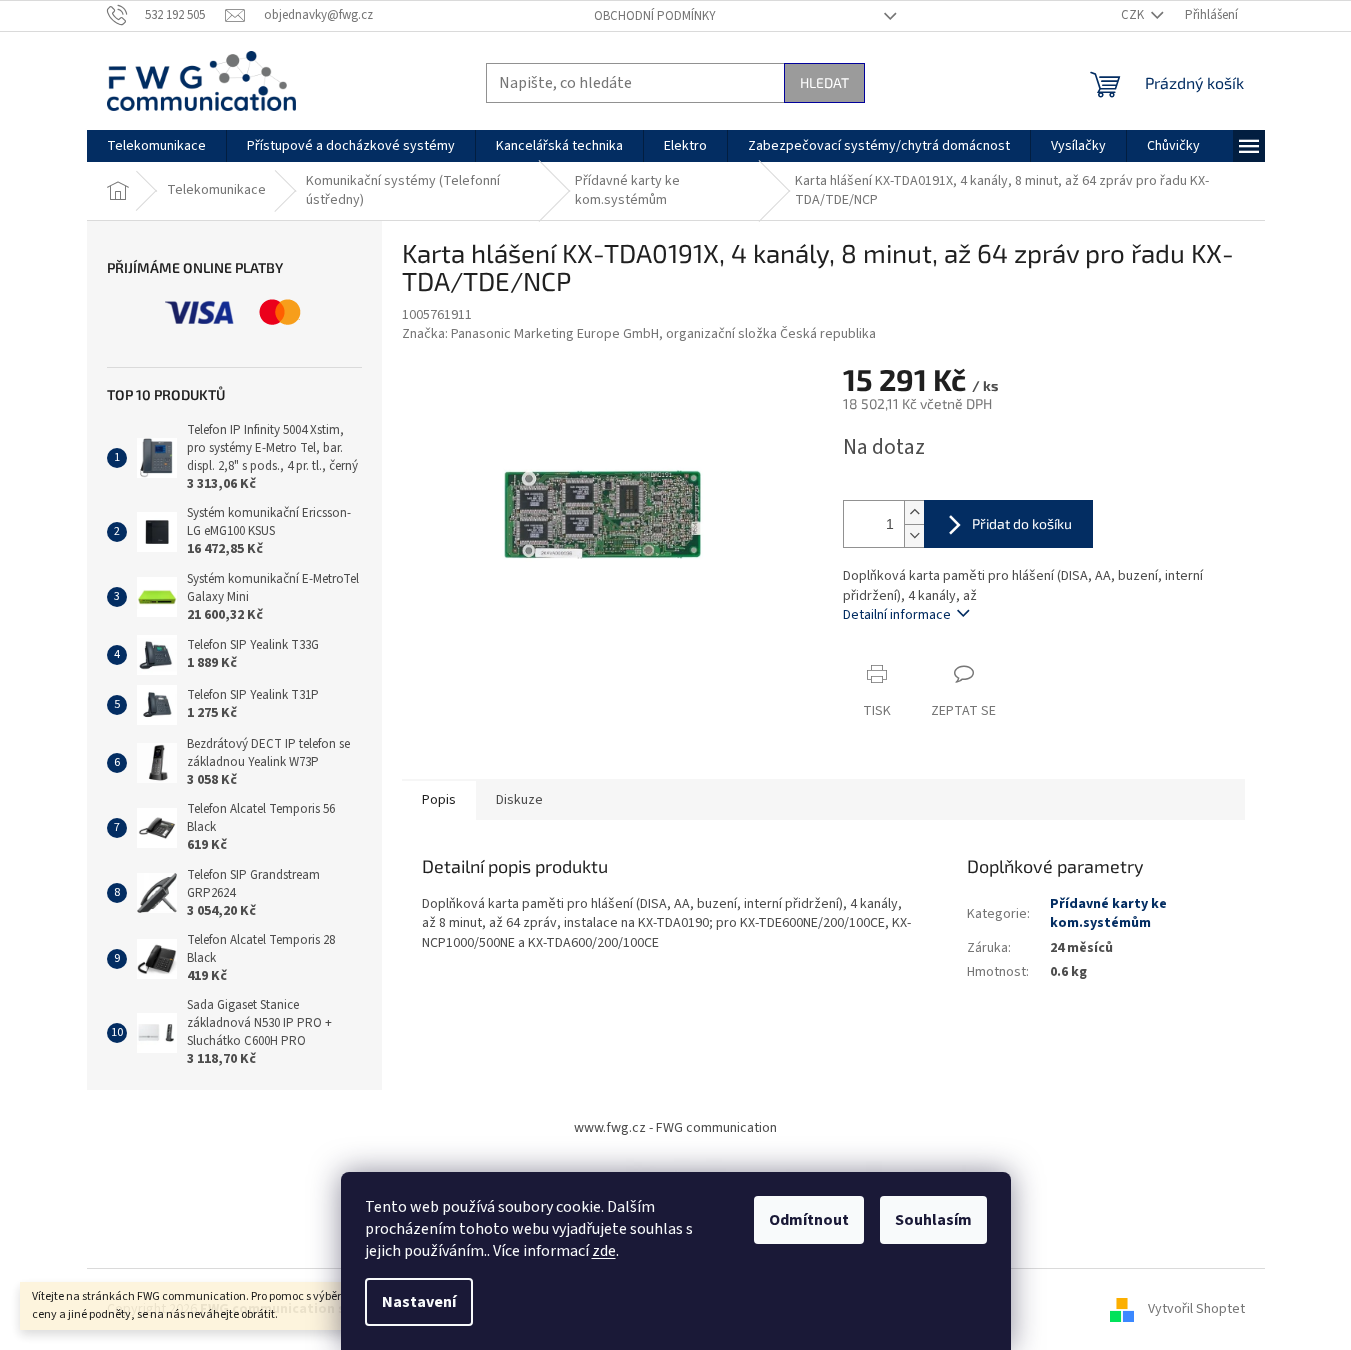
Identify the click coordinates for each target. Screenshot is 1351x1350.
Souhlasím (933, 1220)
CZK (1134, 15)
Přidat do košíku (1022, 523)
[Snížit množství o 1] (914, 535)
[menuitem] (156, 146)
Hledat (824, 82)
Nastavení (419, 1302)
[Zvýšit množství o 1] (914, 512)
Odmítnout (809, 1220)
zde (604, 1251)
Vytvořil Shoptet (1196, 1309)
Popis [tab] (439, 800)
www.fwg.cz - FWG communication (675, 1128)
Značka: (639, 334)
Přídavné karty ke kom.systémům (1108, 913)
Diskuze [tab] (519, 800)
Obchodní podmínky (655, 16)
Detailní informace (897, 615)
